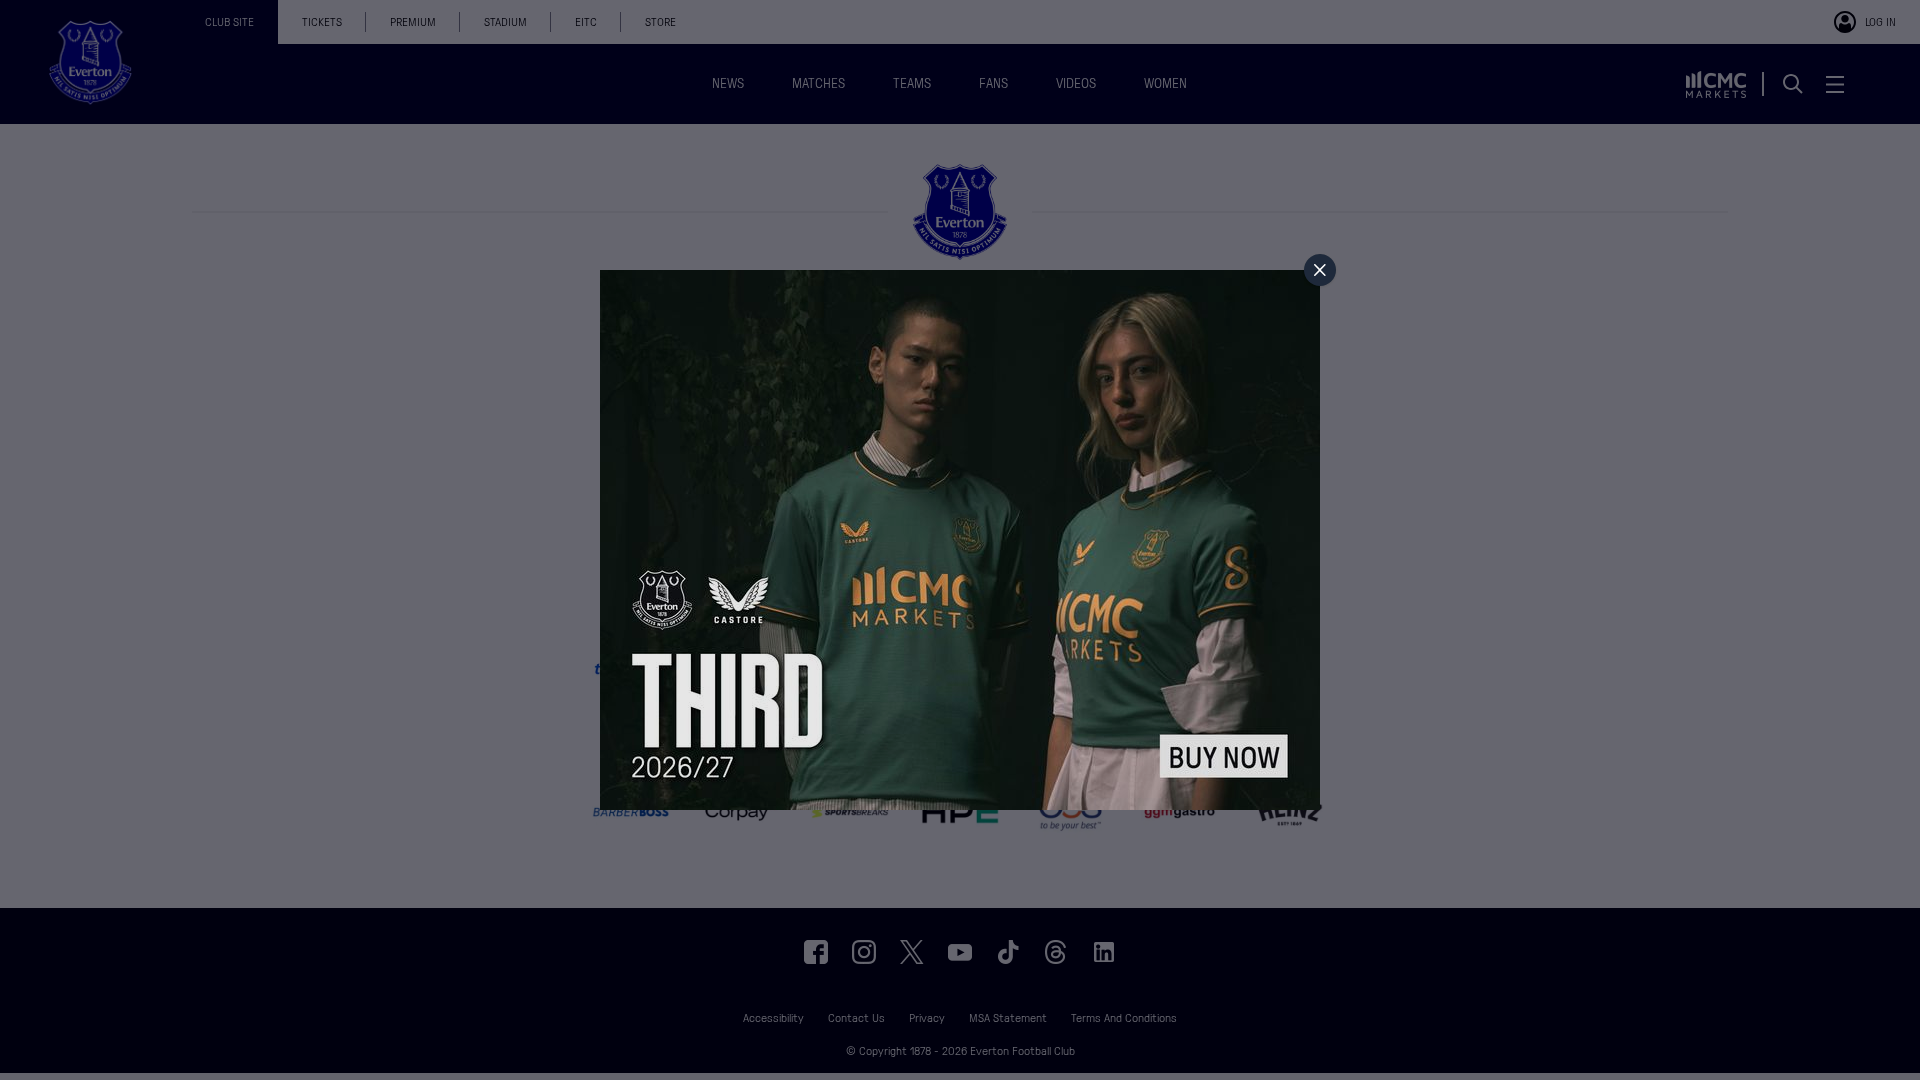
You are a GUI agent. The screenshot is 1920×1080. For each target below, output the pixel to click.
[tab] (1320, 270)
